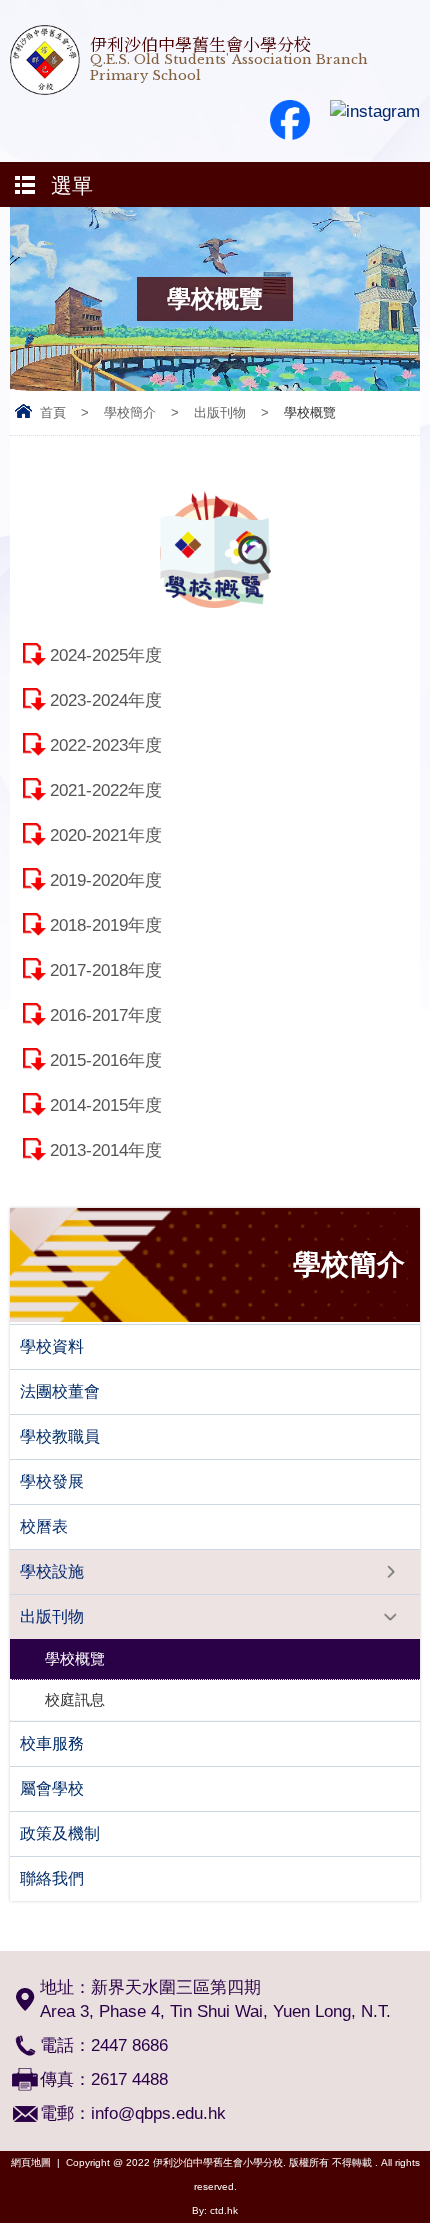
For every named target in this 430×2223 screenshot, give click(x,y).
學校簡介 (130, 412)
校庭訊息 (75, 1699)
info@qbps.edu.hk (158, 2113)
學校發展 (52, 1481)
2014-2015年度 (106, 1105)
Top (424, 2178)
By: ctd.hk (215, 2210)
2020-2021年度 (106, 835)
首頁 (53, 412)
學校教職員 (60, 1436)
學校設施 (52, 1571)
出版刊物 (220, 412)
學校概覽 (75, 1658)
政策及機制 (60, 1833)
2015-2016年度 (106, 1060)
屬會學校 (52, 1788)
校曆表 (44, 1526)
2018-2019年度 (106, 925)
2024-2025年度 (106, 655)
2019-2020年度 (106, 880)
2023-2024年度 (106, 700)
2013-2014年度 (106, 1150)
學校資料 (52, 1346)
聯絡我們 (52, 1878)
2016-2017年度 (106, 1015)
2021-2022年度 (106, 790)
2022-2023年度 (106, 745)
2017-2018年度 (106, 970)
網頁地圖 (31, 2162)
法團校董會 (60, 1391)
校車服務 (52, 1743)
